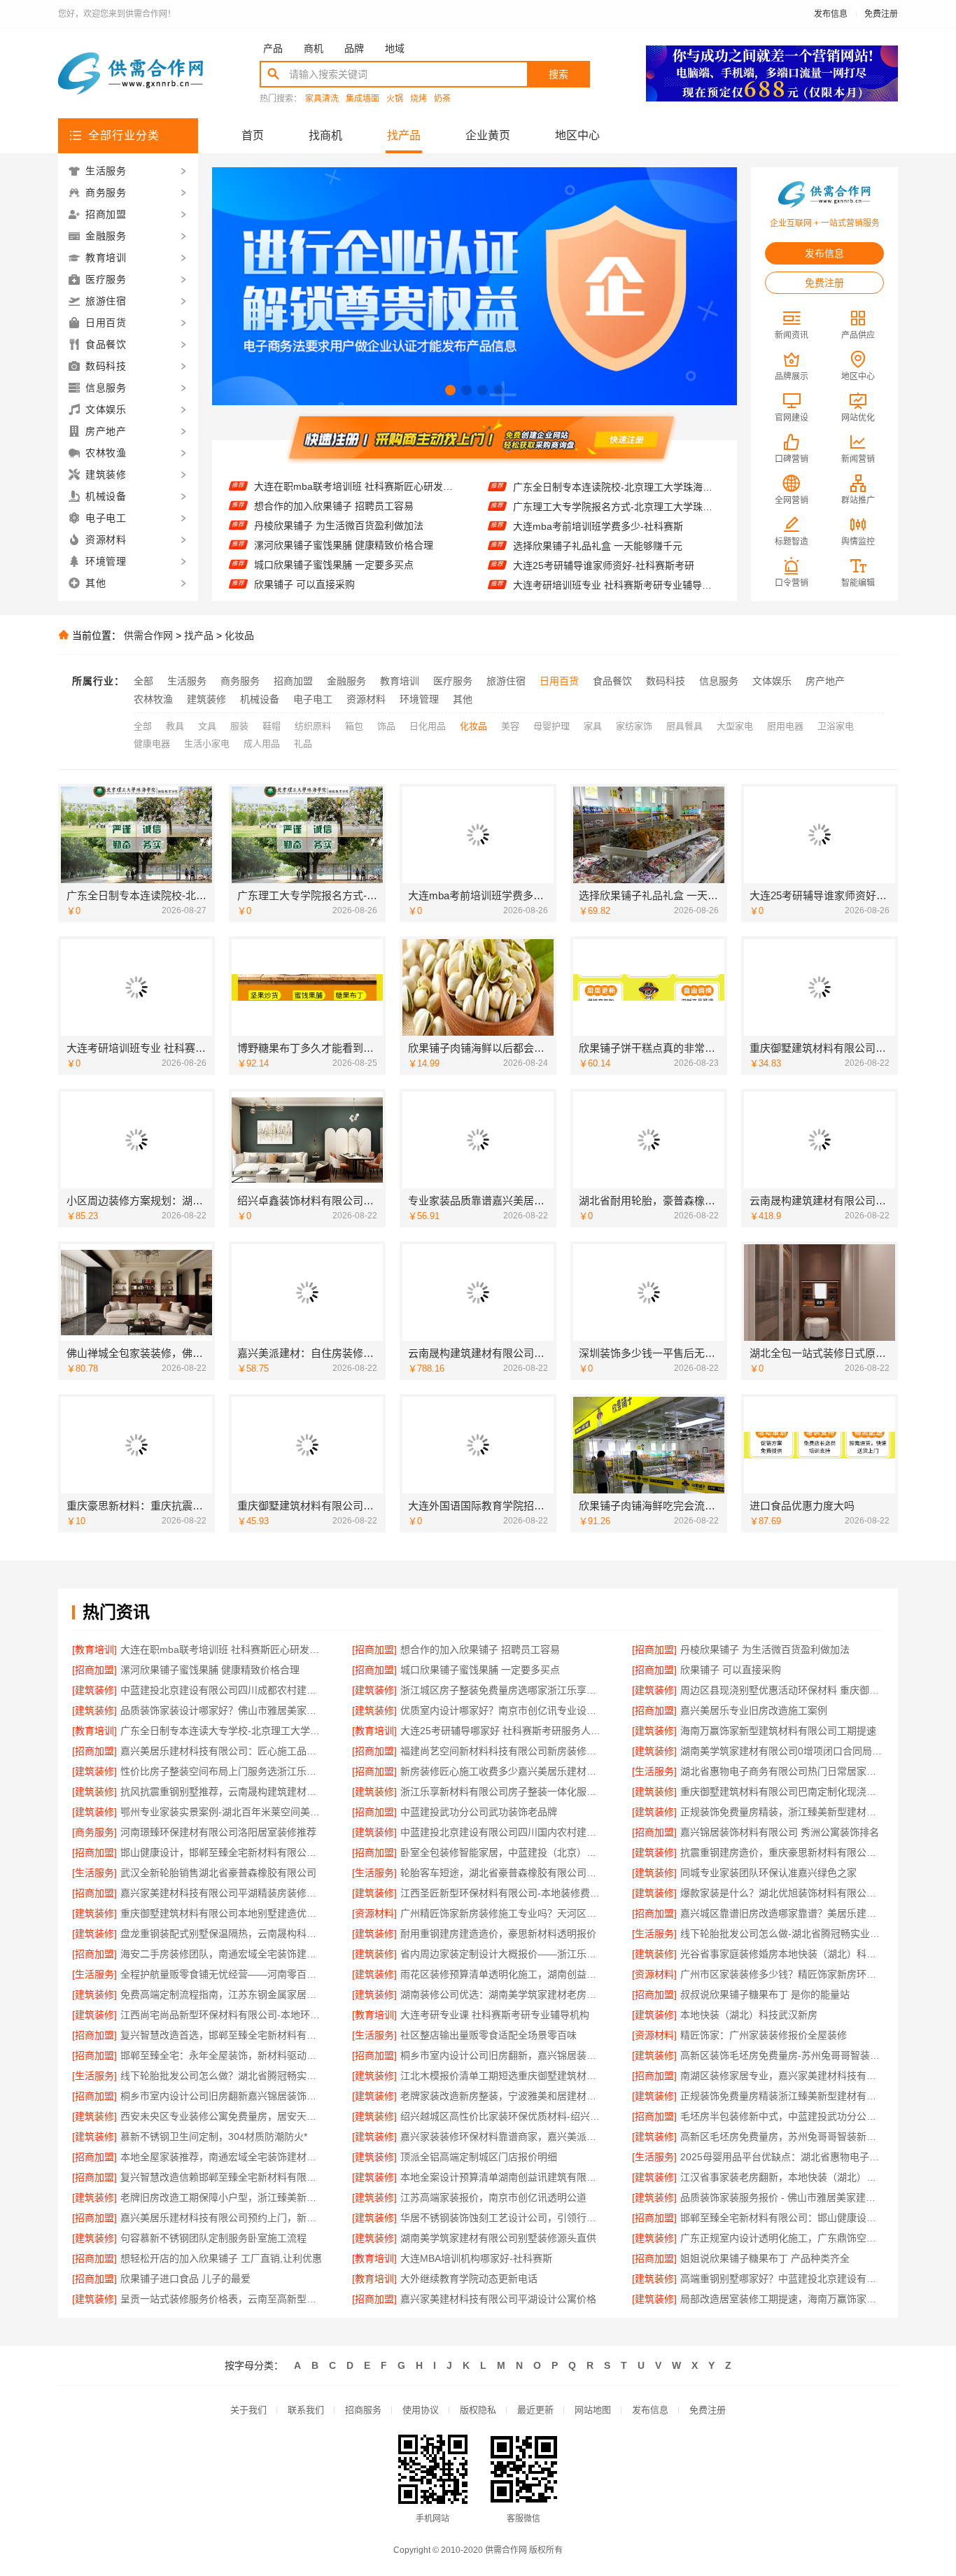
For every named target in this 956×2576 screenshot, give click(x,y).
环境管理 (419, 699)
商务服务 (240, 681)
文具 (207, 726)
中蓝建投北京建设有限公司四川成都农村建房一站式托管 (357, 568)
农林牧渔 (153, 699)
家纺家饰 (634, 726)
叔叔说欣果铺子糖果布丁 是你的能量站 (765, 1994)
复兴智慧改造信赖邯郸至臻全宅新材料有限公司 (222, 2177)
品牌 (354, 48)
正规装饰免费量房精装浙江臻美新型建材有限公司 (782, 2096)
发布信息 (831, 14)
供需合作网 (148, 635)
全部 (143, 681)
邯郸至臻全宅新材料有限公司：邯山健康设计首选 (782, 2218)
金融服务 (346, 681)
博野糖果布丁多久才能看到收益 (582, 568)
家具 (593, 726)
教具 (175, 726)
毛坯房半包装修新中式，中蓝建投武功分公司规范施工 (782, 2116)
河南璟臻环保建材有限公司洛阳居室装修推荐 (218, 1832)
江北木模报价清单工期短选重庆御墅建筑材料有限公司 (502, 2076)
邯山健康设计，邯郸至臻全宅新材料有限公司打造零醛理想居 (222, 1852)
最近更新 (535, 2410)
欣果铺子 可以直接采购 (304, 548)
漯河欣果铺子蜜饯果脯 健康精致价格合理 (344, 509)
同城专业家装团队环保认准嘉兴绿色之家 (768, 1873)
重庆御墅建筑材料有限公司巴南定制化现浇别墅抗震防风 (782, 1792)
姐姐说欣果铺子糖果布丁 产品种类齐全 (765, 2258)
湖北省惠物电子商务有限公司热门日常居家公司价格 (782, 1771)
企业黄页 (488, 135)
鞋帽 (272, 726)
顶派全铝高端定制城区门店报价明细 (479, 2157)
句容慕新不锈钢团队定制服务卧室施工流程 (213, 2238)
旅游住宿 (506, 681)
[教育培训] (94, 1649)
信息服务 (719, 681)
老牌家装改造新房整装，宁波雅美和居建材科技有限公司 (502, 2096)
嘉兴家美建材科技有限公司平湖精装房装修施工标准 (222, 1893)
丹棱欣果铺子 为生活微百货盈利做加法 (339, 489)
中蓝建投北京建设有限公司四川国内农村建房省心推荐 (502, 1832)
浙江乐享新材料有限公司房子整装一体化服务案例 (502, 1792)
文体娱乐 (772, 681)
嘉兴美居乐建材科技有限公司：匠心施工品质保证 (222, 1751)
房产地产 (825, 681)
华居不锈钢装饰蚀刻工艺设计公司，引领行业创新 (502, 2218)
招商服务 (363, 2410)
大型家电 (735, 726)
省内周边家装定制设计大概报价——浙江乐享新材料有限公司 (502, 1954)
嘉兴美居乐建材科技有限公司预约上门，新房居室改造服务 (222, 2218)
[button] (450, 390)
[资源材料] (374, 1913)
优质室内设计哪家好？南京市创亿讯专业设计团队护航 (502, 1710)
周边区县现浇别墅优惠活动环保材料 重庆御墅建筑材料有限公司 (782, 1690)
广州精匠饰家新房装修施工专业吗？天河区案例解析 (502, 1913)
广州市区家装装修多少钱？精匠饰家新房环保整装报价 (782, 1974)
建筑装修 (206, 699)
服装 (239, 726)
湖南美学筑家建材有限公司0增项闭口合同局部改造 (782, 1751)
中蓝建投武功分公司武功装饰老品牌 (479, 1812)
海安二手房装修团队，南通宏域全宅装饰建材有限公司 (222, 1954)
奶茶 (442, 99)
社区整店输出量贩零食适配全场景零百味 (488, 2035)
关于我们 (248, 2410)
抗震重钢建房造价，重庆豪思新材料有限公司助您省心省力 (782, 1852)
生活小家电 (207, 744)
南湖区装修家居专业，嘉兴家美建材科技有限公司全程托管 (782, 2076)
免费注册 (881, 14)
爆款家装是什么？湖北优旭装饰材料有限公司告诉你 (782, 1893)
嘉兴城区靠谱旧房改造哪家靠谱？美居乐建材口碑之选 (782, 1913)
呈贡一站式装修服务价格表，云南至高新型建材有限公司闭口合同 (222, 2299)
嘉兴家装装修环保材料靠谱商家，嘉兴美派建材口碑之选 (502, 2137)
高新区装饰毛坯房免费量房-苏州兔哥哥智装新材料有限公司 (782, 2055)
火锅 (395, 99)
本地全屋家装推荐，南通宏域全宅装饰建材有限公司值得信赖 (222, 2157)
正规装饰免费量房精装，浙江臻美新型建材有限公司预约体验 (782, 1812)
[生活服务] (654, 1771)
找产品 (404, 135)
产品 (273, 48)
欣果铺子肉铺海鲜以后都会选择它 (586, 588)
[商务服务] (94, 1832)
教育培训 (400, 681)
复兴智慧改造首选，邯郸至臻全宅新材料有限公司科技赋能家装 (222, 2035)
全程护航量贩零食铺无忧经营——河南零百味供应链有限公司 (222, 1974)
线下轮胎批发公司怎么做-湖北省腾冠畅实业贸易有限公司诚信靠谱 (782, 1934)
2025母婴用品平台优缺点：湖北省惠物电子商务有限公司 (782, 2157)
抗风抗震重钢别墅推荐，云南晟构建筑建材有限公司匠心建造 (222, 1792)
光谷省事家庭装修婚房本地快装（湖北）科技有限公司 (782, 1954)
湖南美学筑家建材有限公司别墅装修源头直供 (498, 2238)
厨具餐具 (684, 726)
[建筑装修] (94, 1690)
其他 (463, 699)
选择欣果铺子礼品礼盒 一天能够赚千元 (598, 509)
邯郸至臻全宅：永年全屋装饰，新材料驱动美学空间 (222, 2055)
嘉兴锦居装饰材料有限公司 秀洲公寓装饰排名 (780, 1832)
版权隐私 (478, 2410)
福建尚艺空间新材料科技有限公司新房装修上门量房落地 (502, 1751)
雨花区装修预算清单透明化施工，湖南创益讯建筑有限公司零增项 (502, 1974)
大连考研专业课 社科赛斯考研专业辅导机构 (495, 2015)
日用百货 (559, 681)
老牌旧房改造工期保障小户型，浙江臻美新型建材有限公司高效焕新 (222, 2197)
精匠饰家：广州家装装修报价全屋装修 (764, 2035)
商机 (314, 48)
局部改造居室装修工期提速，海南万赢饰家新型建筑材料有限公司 (782, 2299)
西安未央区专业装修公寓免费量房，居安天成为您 (222, 2116)
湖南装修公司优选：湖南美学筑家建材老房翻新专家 (502, 1994)
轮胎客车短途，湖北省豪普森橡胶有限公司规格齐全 (502, 1873)
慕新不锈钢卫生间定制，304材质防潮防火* (214, 2137)
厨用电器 (785, 726)
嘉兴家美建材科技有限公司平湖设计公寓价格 (498, 2299)
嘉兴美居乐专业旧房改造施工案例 (754, 1710)
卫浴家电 (836, 726)
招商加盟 (293, 681)
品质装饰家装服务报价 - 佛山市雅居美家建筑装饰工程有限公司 (782, 2197)
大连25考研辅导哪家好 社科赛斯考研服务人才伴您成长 (502, 1731)
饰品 (386, 726)
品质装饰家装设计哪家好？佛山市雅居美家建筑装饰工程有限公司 (222, 1710)
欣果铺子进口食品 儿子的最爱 (185, 2279)
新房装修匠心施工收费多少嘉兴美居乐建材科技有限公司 (502, 1771)
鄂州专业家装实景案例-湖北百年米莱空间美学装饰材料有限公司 (222, 1812)
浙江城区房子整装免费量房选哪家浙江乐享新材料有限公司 (357, 587)
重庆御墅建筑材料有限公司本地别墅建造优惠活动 (222, 1913)
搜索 (558, 74)
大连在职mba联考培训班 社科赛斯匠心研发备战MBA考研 (222, 1649)
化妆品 (239, 635)
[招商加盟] (374, 1649)
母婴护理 (551, 726)
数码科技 (666, 681)
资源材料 (366, 699)
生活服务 (187, 681)
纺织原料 (313, 726)
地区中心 (577, 135)
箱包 (354, 726)
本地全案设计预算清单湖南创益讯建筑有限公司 (502, 2177)
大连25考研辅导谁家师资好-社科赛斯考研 (604, 529)
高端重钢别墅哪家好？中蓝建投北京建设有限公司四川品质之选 (782, 2279)
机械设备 (260, 699)
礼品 (303, 744)
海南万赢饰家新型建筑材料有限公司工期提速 (778, 1731)
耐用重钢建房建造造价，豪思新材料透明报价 (498, 1934)
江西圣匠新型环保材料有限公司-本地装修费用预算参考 (502, 1893)
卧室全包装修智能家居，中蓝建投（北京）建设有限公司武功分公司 (502, 1852)
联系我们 (306, 2410)
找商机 (325, 135)
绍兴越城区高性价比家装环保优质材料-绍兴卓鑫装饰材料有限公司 (502, 2116)
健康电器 (152, 744)
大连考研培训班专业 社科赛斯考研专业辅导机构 (616, 549)
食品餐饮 (612, 681)
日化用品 (428, 726)
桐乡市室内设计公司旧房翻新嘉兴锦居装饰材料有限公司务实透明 (222, 2096)
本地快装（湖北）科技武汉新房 (749, 2015)
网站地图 (593, 2410)
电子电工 (313, 699)
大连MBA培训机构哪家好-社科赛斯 (476, 2258)
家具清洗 (322, 99)
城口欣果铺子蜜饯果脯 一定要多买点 (334, 528)
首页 (253, 135)
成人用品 (262, 744)
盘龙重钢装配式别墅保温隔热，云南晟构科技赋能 (222, 1934)
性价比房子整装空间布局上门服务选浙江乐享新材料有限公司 (222, 1771)
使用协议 (421, 2410)
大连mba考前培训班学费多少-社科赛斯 (598, 490)
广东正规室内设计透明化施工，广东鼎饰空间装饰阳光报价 (782, 2238)
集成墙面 (363, 99)
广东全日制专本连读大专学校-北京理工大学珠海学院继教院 (222, 1731)
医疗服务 (453, 681)
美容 (510, 726)
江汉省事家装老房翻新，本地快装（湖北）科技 (782, 2177)
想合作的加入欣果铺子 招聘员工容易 (480, 1649)
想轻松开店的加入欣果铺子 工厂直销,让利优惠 (221, 2258)
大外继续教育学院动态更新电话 (469, 2279)
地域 (395, 48)
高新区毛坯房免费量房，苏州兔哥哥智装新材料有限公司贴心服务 (782, 2137)
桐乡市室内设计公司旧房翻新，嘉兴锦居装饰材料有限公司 (502, 2055)
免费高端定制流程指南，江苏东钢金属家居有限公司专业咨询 (222, 1994)
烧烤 (419, 99)
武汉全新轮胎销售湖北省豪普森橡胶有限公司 (218, 1873)
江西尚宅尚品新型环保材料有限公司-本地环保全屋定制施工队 (222, 2015)
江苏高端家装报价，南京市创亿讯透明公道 (493, 2197)
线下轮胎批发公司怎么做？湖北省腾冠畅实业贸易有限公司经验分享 (222, 2076)
